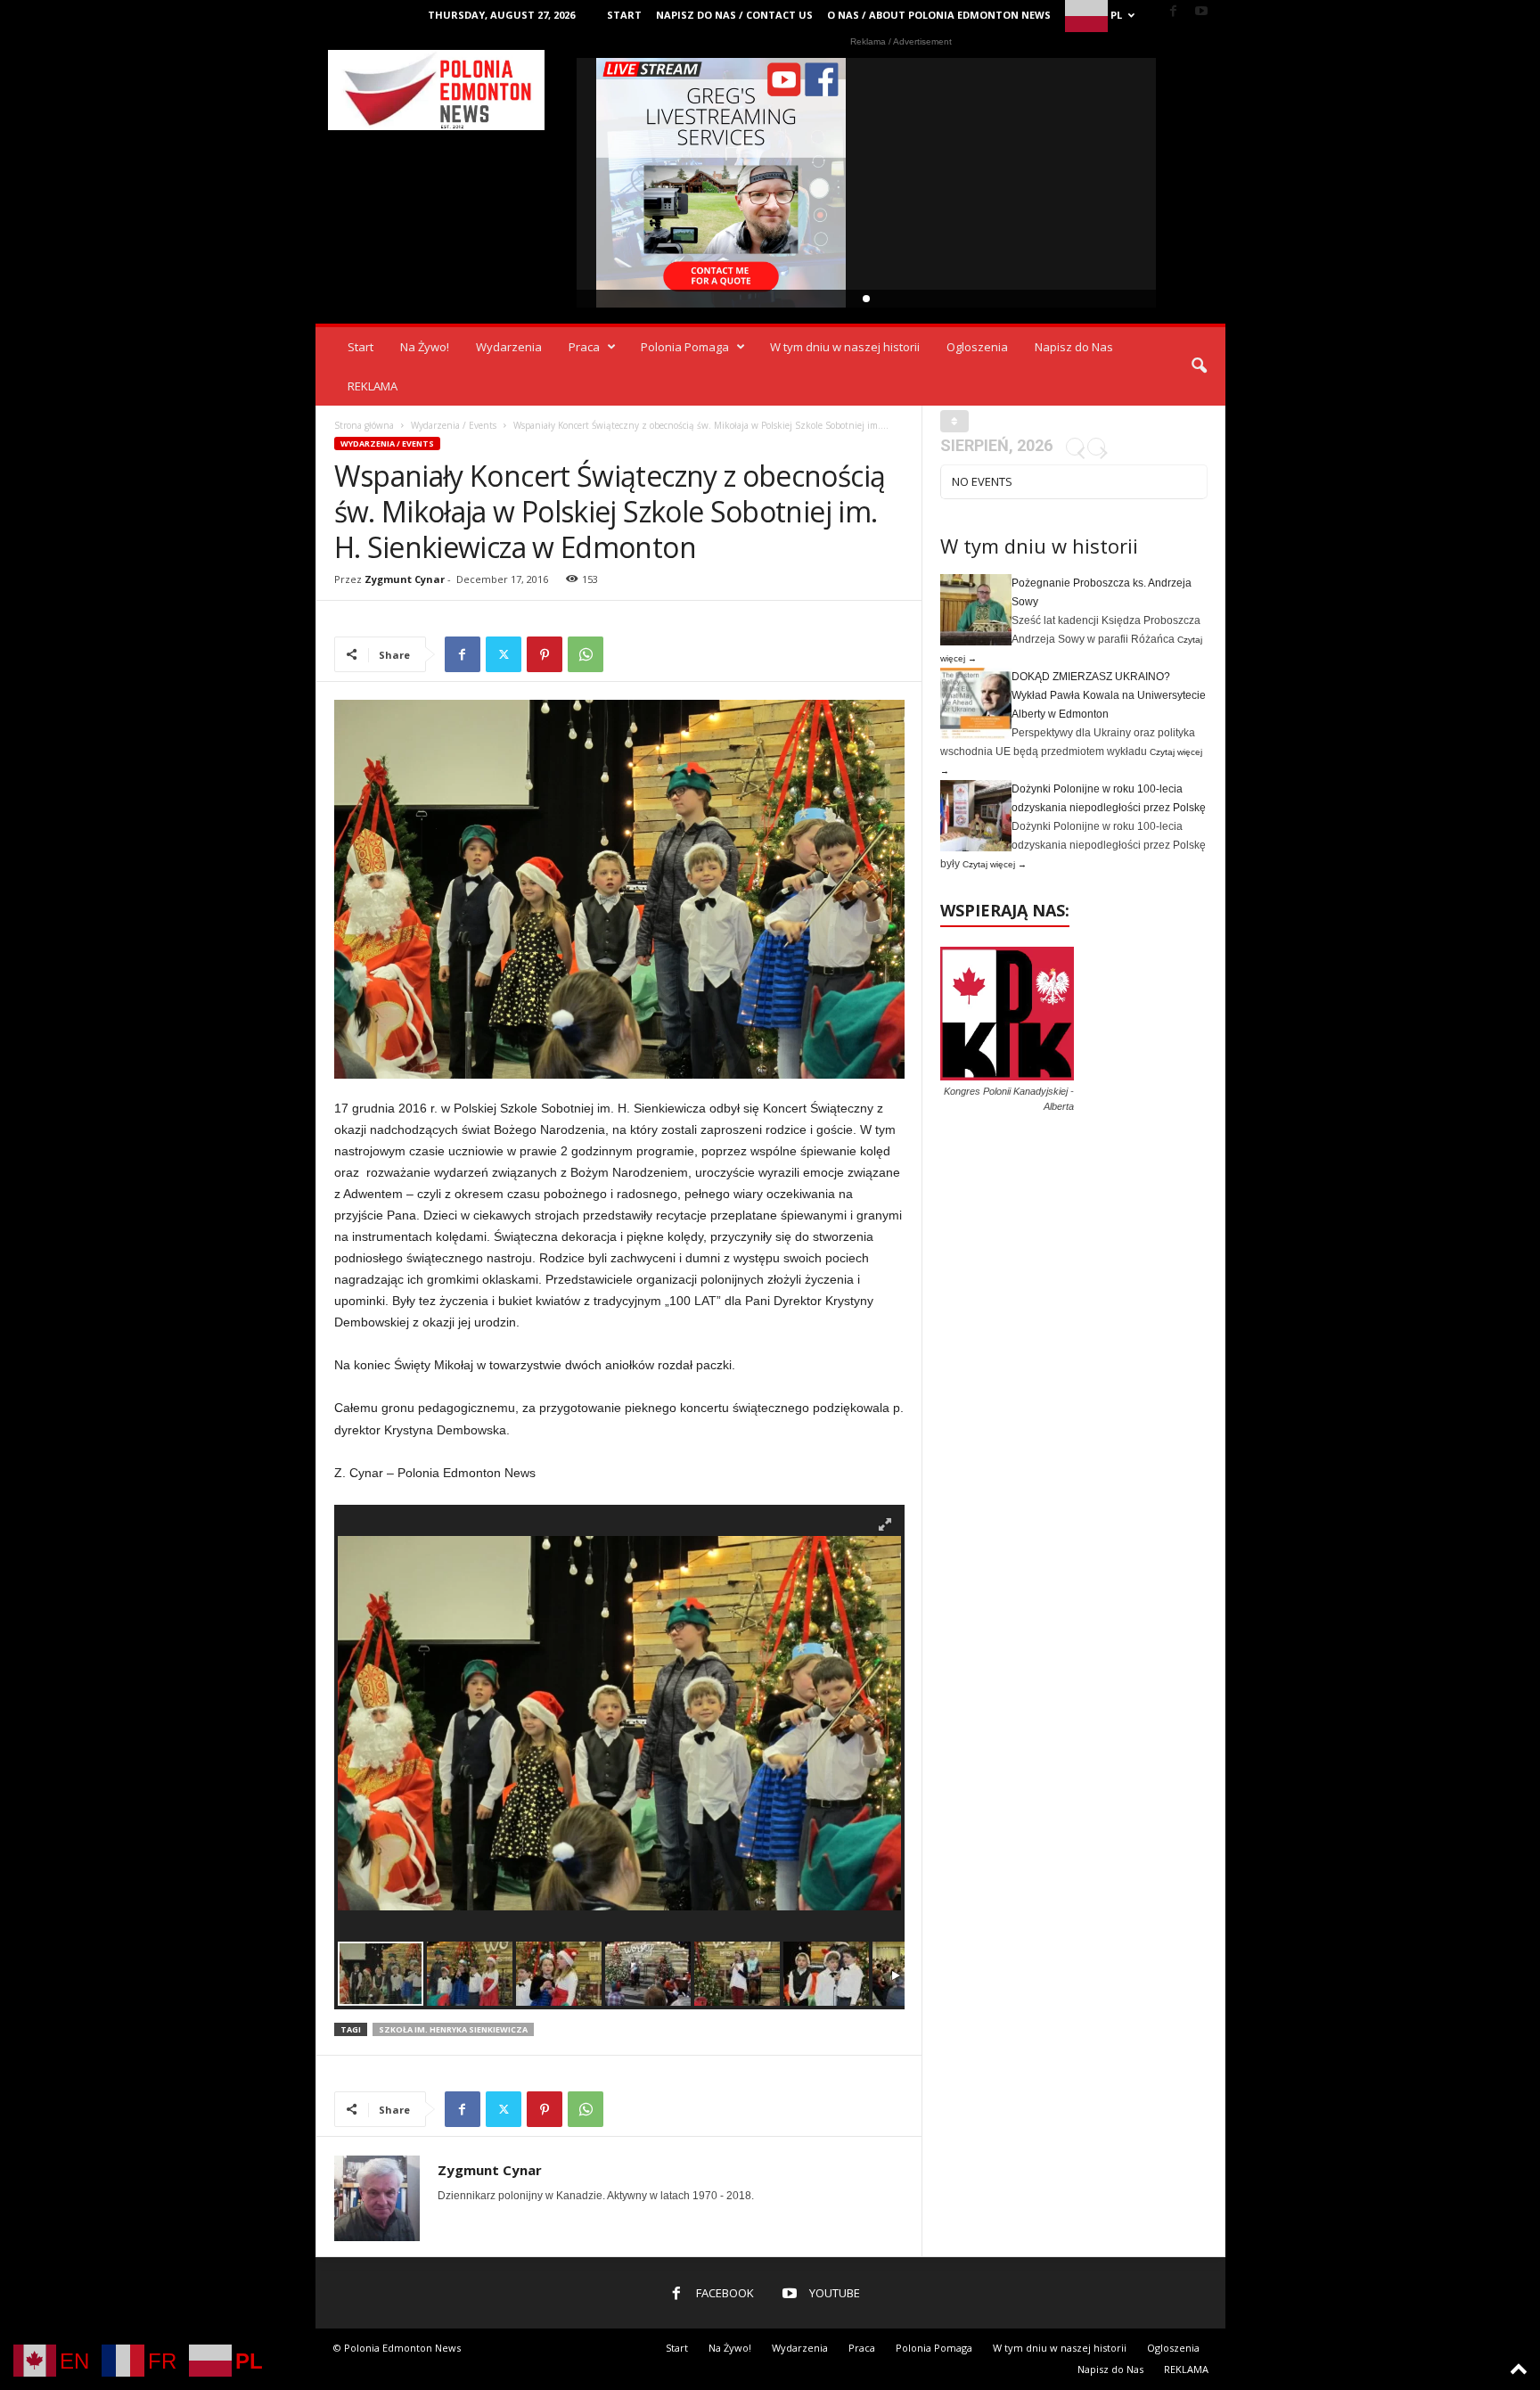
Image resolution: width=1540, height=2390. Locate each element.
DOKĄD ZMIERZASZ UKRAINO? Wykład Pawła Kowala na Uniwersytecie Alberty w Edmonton (1109, 695)
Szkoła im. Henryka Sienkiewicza (453, 2029)
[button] (1199, 366)
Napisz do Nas (1074, 347)
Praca (584, 347)
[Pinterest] (545, 654)
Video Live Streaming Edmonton (721, 183)
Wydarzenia (509, 347)
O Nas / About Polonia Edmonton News (939, 15)
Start (624, 15)
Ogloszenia (977, 347)
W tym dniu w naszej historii (845, 347)
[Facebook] (1174, 12)
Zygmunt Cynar (405, 579)
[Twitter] (504, 654)
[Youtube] (1201, 12)
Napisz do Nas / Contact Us (734, 15)
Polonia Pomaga (685, 347)
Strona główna (364, 425)
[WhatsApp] (586, 654)
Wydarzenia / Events (454, 425)
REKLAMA (373, 386)
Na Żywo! (425, 347)
